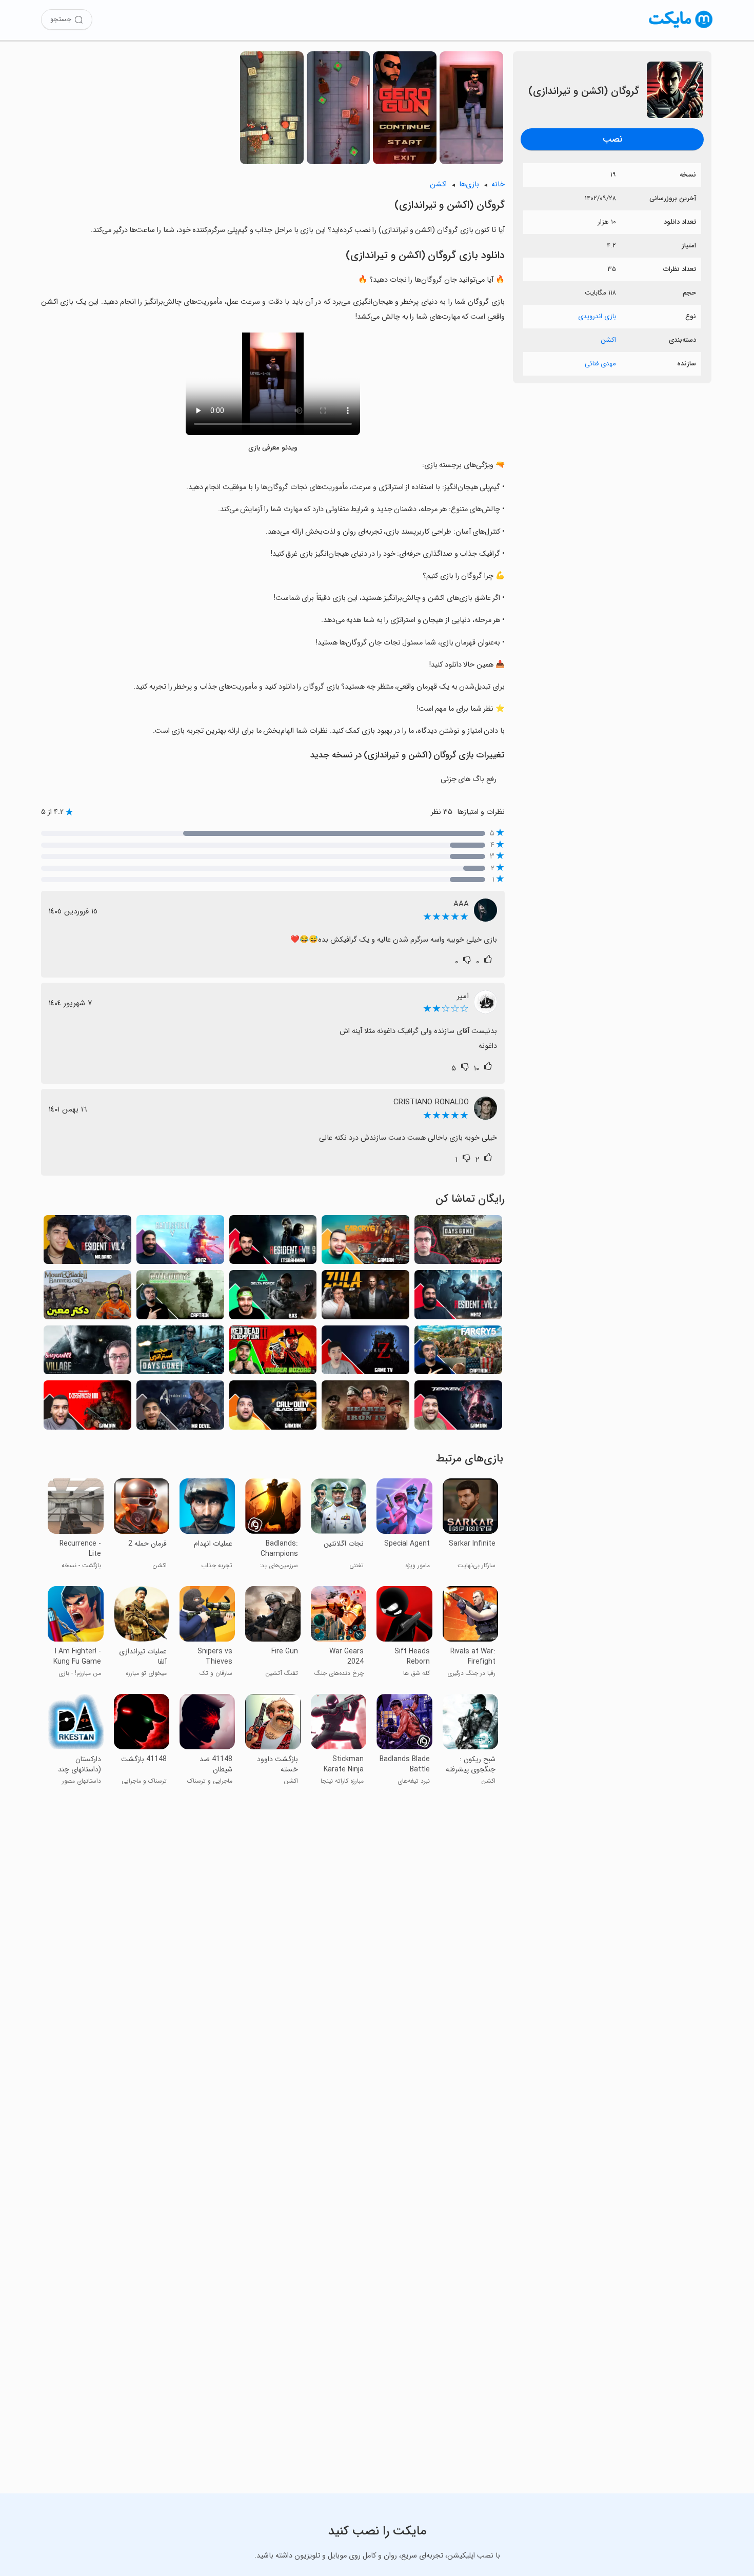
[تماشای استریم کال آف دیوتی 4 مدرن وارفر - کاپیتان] (180, 1297)
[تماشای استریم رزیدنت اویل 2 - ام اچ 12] (458, 1297)
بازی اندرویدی (597, 316)
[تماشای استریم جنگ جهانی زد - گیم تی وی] (365, 1353)
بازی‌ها (469, 184)
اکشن (608, 340)
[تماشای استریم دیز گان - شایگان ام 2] (458, 1243)
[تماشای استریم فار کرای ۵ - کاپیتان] (458, 1353)
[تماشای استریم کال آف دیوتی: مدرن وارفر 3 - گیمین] (87, 1408)
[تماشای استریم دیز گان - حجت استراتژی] (180, 1353)
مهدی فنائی (600, 364)
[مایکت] (681, 28)
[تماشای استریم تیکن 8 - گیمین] (458, 1408)
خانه (498, 184)
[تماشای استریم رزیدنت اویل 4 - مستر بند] (87, 1243)
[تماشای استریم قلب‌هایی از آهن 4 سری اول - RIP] (365, 1408)
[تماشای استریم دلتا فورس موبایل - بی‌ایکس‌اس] (273, 1297)
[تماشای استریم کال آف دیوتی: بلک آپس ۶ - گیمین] (273, 1408)
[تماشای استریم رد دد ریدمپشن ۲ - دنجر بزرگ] (273, 1353)
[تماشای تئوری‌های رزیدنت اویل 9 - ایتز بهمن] (273, 1243)
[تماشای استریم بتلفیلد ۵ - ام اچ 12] (180, 1243)
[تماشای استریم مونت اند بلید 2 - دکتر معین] (87, 1297)
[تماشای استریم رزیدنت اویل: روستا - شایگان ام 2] (87, 1353)
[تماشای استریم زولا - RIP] (365, 1297)
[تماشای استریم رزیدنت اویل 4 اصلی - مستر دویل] (180, 1408)
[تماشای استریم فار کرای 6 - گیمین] (365, 1243)
